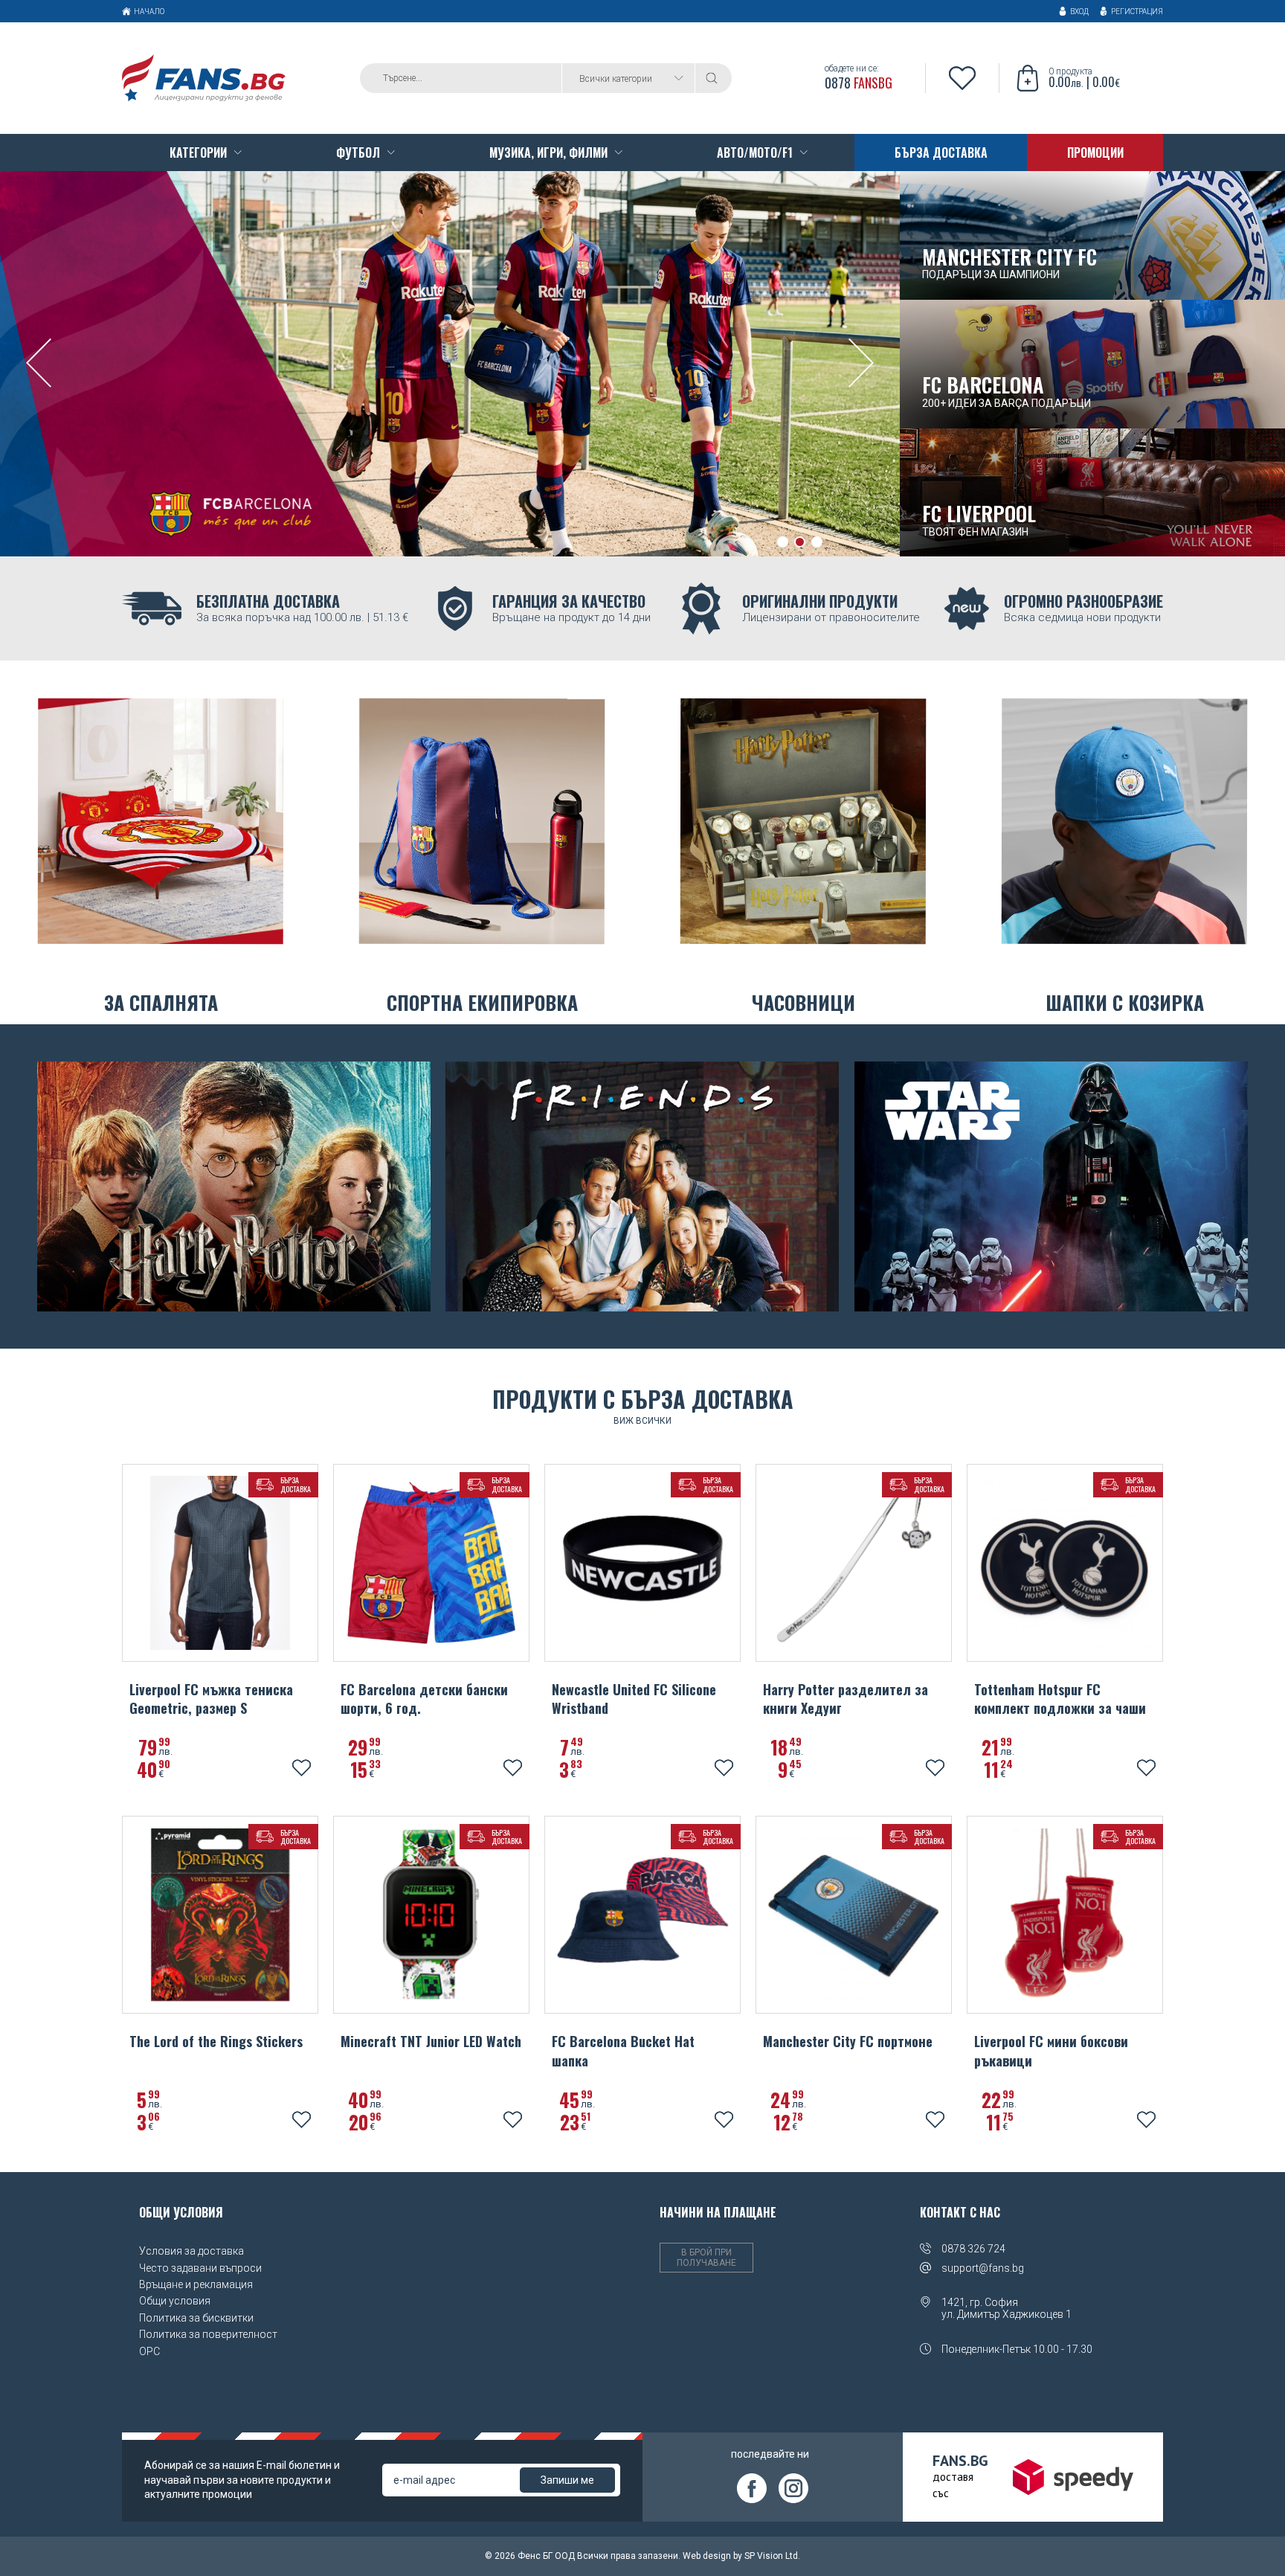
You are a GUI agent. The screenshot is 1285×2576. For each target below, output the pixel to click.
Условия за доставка (191, 2251)
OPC (149, 2351)
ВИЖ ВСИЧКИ (642, 1421)
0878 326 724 (973, 2249)
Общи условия (175, 2301)
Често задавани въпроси (200, 2268)
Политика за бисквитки (196, 2318)
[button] (783, 542)
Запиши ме (567, 2480)
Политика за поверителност (208, 2334)
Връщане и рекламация (196, 2284)
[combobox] (628, 78)
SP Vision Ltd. (772, 2556)
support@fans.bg (983, 2268)
